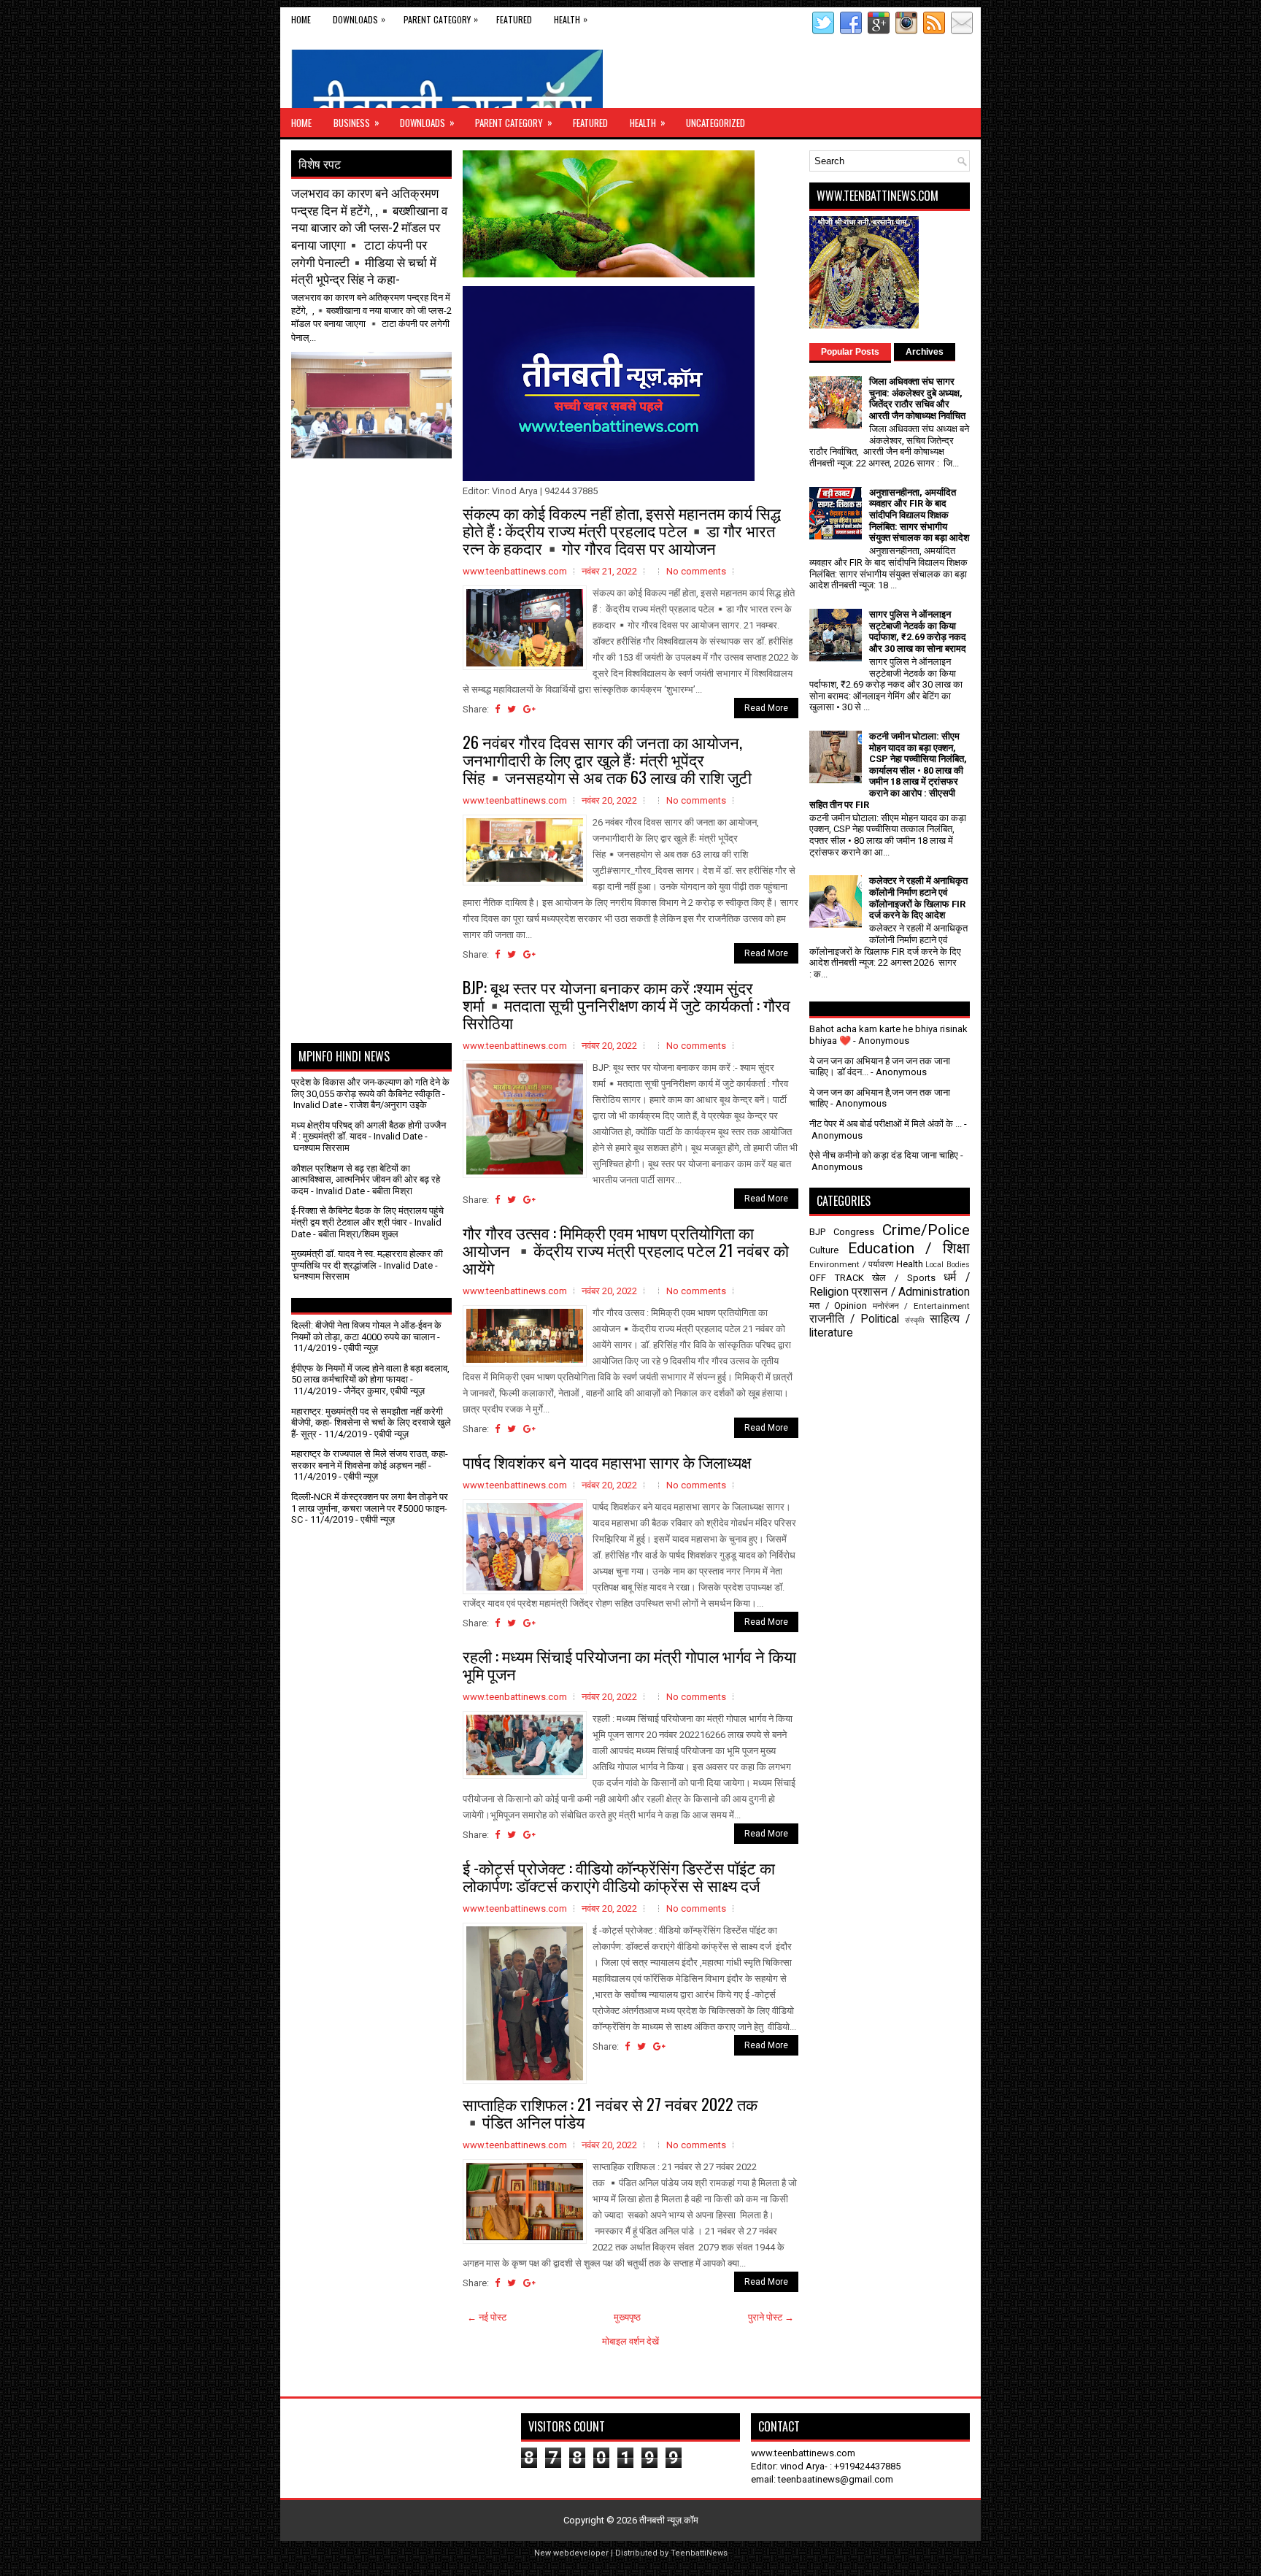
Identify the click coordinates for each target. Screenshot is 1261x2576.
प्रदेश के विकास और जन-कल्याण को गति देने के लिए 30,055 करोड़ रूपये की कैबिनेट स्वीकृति (370, 1088)
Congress (854, 1232)
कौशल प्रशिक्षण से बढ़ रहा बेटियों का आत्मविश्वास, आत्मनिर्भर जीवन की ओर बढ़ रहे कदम (366, 1180)
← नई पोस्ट (487, 2317)
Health (571, 19)
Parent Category (441, 19)
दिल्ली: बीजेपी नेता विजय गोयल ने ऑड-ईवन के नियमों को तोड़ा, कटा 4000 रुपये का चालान (366, 1331)
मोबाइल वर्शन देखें (630, 2341)
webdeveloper (581, 2553)
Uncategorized (716, 123)
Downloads (359, 19)
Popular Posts (850, 352)
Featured (514, 19)
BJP (817, 1232)
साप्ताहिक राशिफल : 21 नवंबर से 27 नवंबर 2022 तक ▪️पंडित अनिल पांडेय (610, 2112)
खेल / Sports (903, 1278)
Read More (766, 708)
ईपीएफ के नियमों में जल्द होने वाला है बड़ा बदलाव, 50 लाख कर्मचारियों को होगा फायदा (370, 1374)
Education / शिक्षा (909, 1248)
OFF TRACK (837, 1278)
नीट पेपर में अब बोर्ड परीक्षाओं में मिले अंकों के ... (886, 1124)
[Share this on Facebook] (497, 709)
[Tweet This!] (512, 709)
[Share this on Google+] (529, 709)
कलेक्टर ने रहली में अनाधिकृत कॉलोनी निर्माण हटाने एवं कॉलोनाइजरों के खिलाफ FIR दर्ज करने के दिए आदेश (918, 898)
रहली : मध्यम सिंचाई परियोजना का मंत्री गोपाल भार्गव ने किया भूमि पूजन (629, 1664)
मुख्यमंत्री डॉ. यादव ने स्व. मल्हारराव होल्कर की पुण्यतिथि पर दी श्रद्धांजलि (367, 1260)
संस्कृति (915, 1320)
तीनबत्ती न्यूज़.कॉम (669, 2520)
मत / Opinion (838, 1306)
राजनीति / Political (854, 1319)
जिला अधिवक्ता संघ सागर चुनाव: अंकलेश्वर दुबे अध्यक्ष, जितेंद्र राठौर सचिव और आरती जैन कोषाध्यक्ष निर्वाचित (917, 399)
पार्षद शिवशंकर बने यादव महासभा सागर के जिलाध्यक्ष (607, 1461)
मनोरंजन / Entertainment (921, 1306)
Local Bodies (948, 1265)
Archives (925, 352)
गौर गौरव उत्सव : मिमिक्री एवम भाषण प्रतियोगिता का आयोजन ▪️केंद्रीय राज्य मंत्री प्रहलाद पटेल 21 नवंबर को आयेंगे (626, 1250)
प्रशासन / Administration (911, 1292)
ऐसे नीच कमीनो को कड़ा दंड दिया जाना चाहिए (884, 1155)
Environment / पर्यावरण (851, 1264)
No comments (696, 571)
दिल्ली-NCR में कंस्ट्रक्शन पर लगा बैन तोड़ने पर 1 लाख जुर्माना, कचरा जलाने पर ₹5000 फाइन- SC (370, 1508)
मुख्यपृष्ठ (627, 2317)
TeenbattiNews (699, 2553)
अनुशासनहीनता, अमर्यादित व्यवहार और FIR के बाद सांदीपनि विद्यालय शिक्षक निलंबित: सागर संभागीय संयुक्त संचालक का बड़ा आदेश (919, 515)
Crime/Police (926, 1230)
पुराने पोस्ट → (771, 2317)
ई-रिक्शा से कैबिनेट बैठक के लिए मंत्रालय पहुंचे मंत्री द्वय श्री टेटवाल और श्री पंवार (367, 1216)
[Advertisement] (377, 495)
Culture (824, 1250)
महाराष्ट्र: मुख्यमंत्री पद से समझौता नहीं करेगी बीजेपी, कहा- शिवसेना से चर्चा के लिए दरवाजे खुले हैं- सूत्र (371, 1423)
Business (356, 122)
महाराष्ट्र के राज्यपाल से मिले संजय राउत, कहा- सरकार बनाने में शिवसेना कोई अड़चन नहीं (370, 1460)
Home (301, 19)
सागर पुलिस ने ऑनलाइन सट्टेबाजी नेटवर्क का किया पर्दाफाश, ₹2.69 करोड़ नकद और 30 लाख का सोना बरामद (918, 631)
